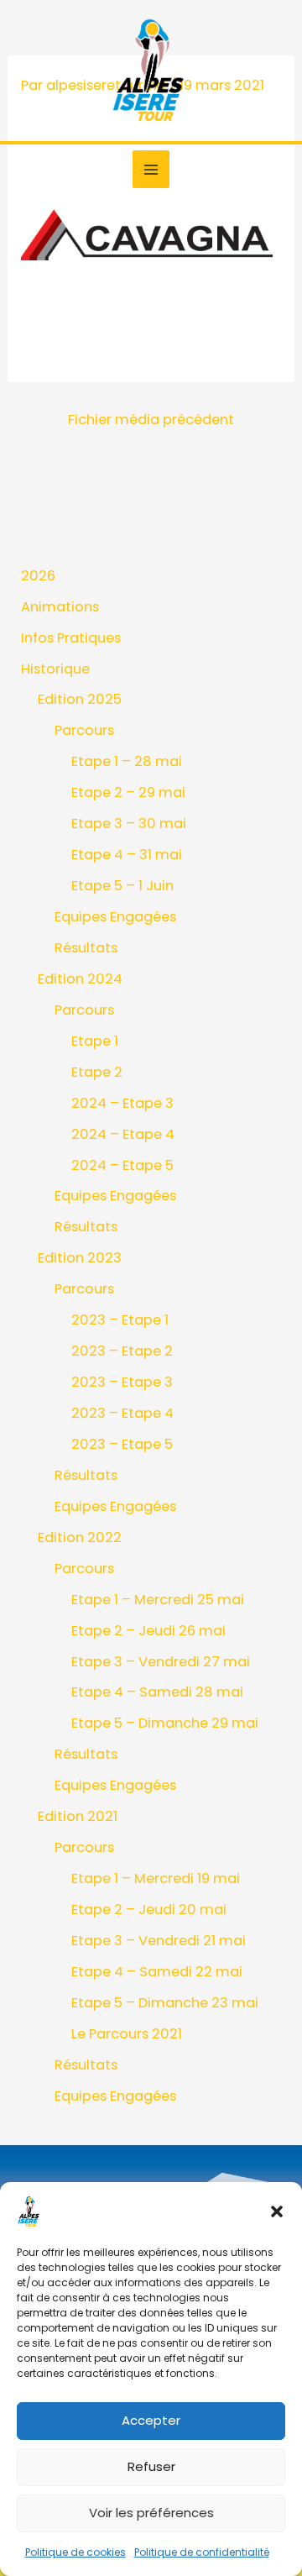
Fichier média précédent (151, 420)
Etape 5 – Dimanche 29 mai (165, 1723)
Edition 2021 (78, 1816)
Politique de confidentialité (202, 2552)
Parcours (84, 730)
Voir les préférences (151, 2513)
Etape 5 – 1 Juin (122, 886)
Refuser (151, 2466)
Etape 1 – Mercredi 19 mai (156, 1878)
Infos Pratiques (71, 638)
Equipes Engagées (115, 917)
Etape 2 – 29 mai (128, 792)
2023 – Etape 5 (122, 1444)
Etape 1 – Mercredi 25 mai (158, 1600)
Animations (60, 607)
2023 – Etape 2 (122, 1351)
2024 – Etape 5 (122, 1165)
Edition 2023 (80, 1258)
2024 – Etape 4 (123, 1134)
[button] (277, 2211)
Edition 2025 (80, 699)
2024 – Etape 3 (122, 1103)
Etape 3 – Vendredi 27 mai (161, 1662)
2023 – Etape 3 (122, 1382)
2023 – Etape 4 (122, 1413)
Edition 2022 (80, 1537)
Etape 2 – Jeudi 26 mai (148, 1631)
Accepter (151, 2420)
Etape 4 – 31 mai (127, 855)
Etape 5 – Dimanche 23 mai (165, 2003)
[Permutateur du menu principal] (151, 169)
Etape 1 (95, 1041)
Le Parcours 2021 (127, 2034)
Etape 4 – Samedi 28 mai (157, 1692)
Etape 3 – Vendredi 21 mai (159, 1941)
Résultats (86, 948)
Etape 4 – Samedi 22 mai (157, 1972)
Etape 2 (97, 1072)
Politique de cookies (75, 2552)
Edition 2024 (80, 979)
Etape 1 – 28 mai (127, 761)
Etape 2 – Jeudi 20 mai (149, 1910)
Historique (55, 669)
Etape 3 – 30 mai (129, 824)
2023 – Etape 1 (120, 1320)
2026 (38, 576)
